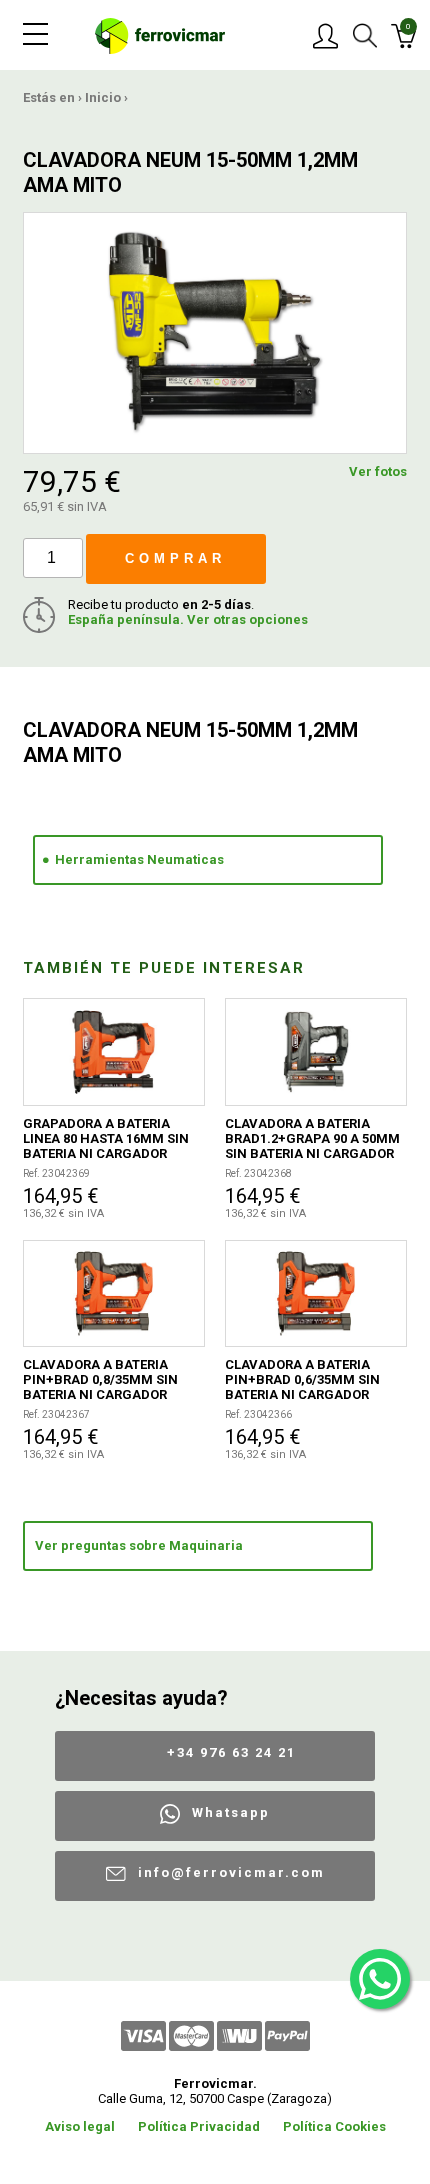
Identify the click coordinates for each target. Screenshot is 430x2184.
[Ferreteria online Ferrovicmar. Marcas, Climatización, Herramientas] (160, 34)
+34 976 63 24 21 (231, 1752)
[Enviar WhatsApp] (380, 1979)
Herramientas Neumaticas (139, 859)
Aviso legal (80, 2126)
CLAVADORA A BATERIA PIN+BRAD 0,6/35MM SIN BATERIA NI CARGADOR (302, 1379)
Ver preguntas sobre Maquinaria (139, 1545)
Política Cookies (334, 2126)
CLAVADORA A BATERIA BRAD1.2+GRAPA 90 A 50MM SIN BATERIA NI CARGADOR (312, 1138)
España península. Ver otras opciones (188, 619)
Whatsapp (231, 1812)
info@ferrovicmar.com (231, 1872)
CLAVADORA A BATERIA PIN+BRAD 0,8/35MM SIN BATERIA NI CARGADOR (100, 1379)
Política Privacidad (199, 2126)
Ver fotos (378, 471)
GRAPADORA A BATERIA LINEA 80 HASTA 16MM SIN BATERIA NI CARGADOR (106, 1138)
